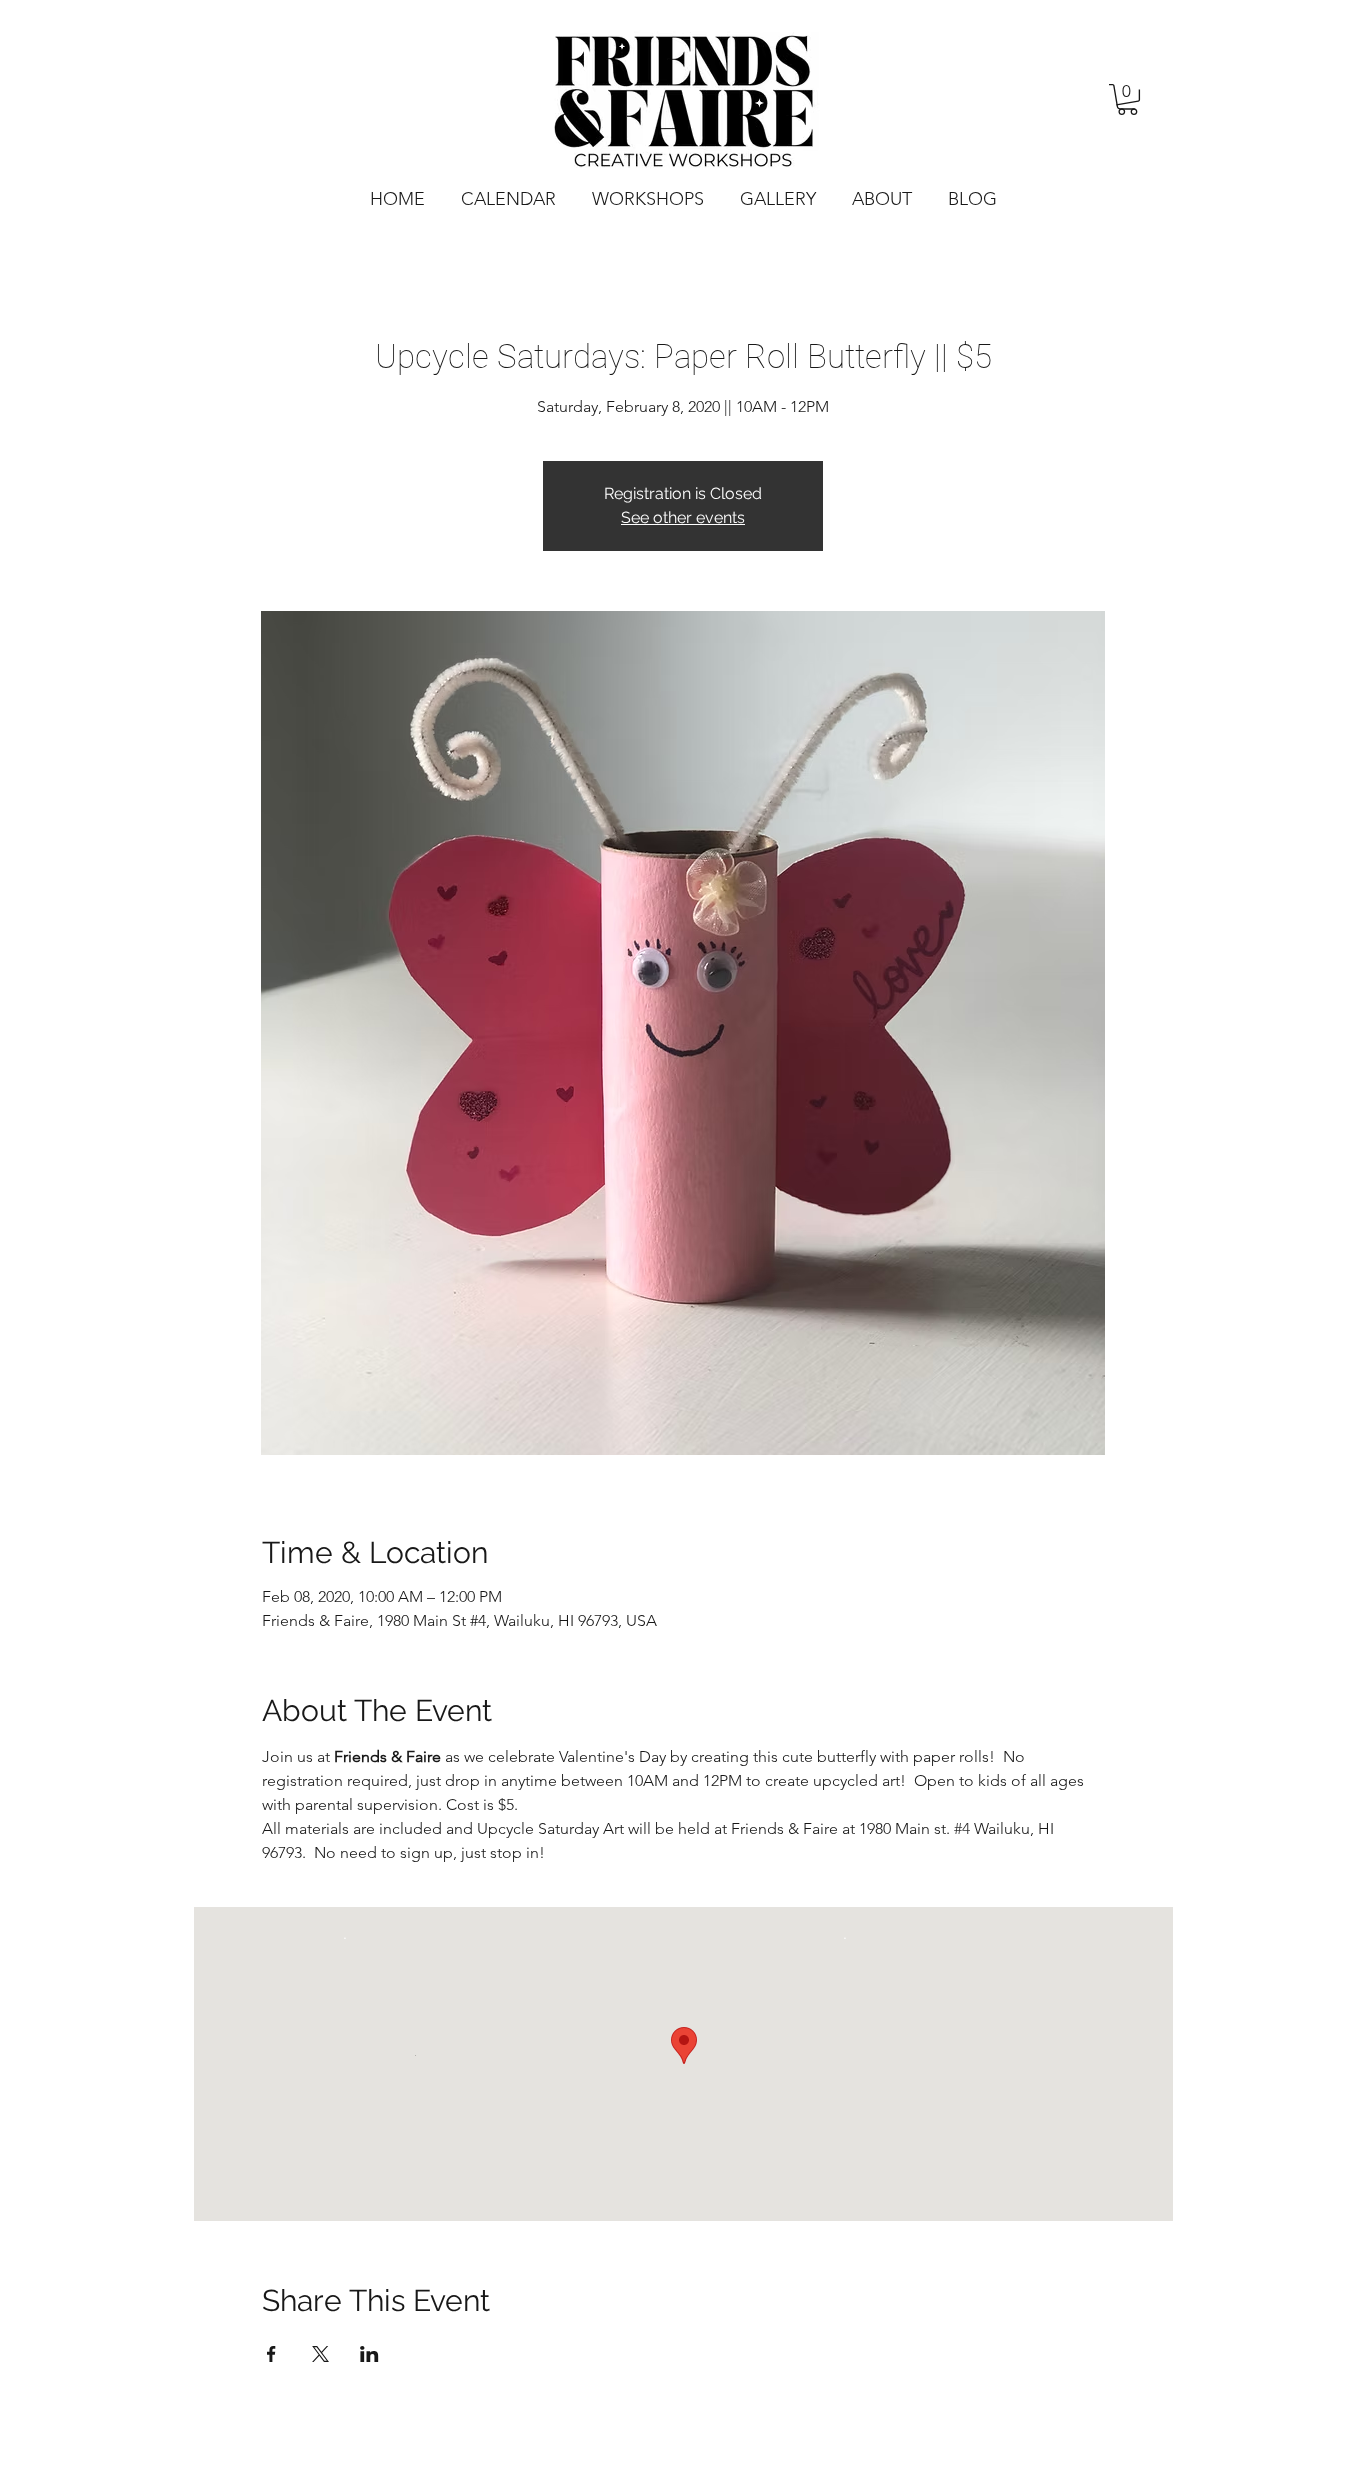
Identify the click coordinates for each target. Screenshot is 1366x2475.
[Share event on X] (320, 2354)
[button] (1127, 99)
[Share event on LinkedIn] (369, 2354)
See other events (683, 517)
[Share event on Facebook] (271, 2354)
